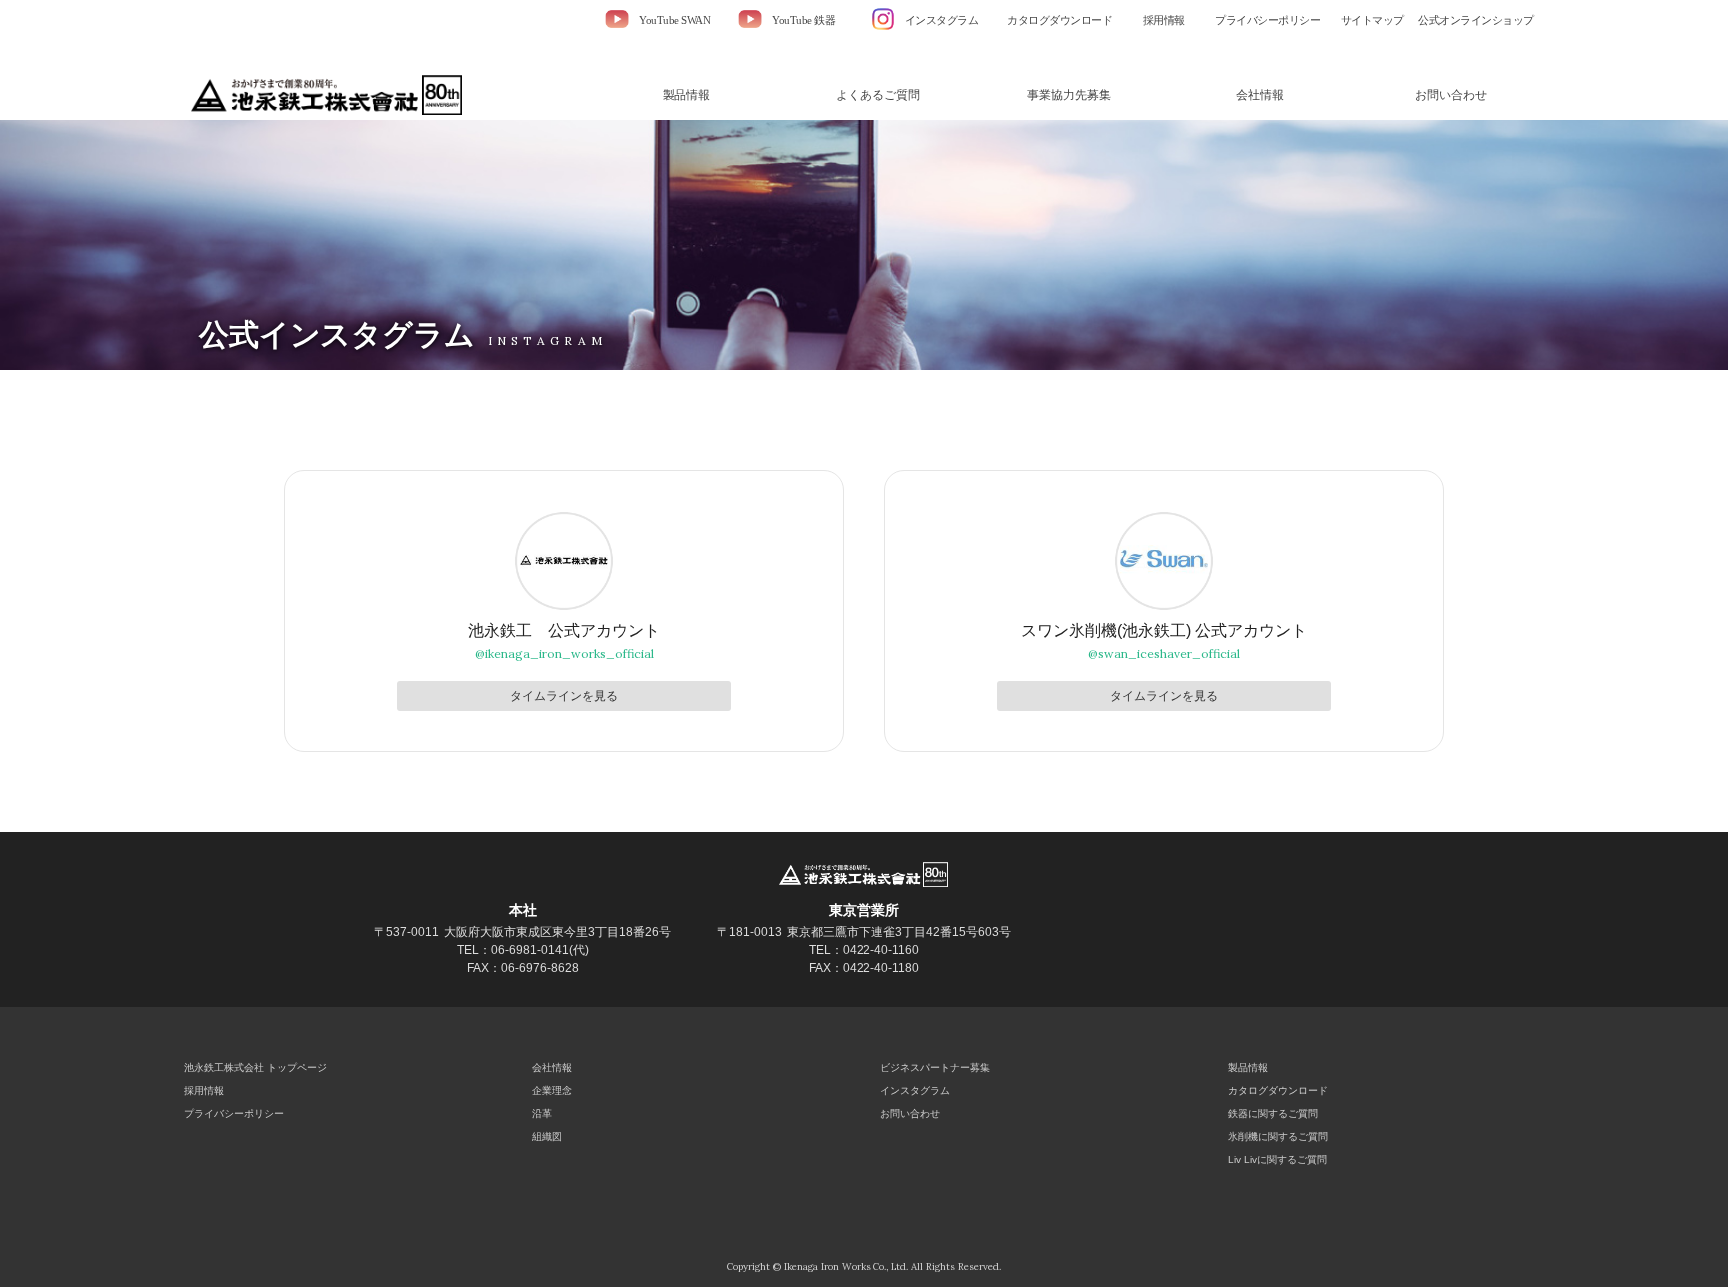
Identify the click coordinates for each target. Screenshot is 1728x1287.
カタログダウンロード (1059, 20)
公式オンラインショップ (1476, 20)
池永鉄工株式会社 (331, 95)
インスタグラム (942, 20)
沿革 (542, 1113)
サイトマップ (1372, 20)
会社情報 (1260, 95)
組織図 (547, 1136)
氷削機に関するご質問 (1278, 1136)
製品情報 (687, 95)
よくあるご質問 (878, 95)
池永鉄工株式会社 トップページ (255, 1067)
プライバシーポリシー (1267, 20)
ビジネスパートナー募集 (935, 1067)
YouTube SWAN (674, 20)
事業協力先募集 (1069, 95)
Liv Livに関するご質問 (1277, 1159)
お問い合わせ (1451, 95)
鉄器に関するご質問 (1273, 1113)
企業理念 (552, 1090)
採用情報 (1164, 20)
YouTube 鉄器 (803, 20)
